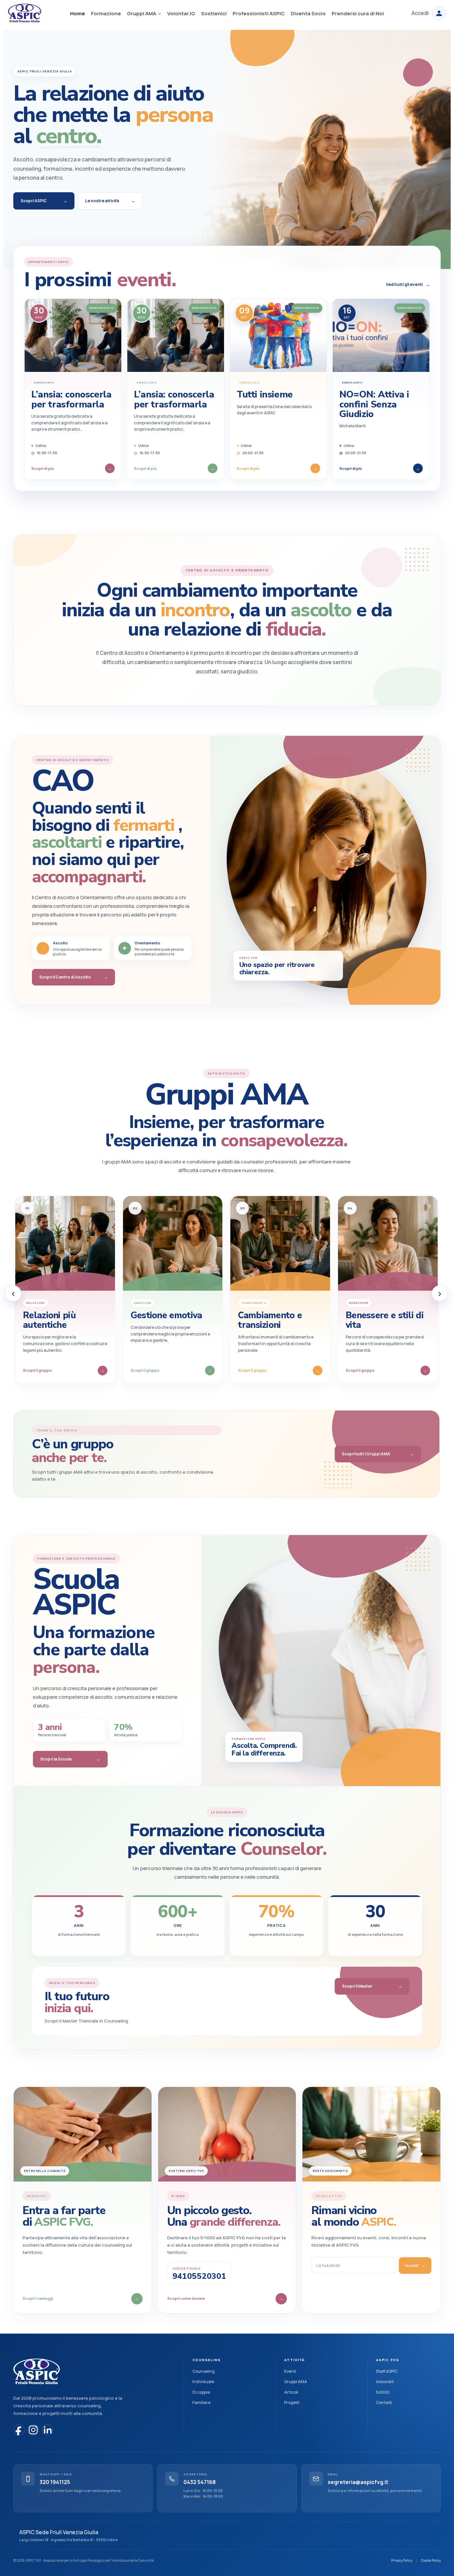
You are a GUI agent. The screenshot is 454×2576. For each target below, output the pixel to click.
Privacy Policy (402, 2560)
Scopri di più (71, 468)
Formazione (106, 13)
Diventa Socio (308, 13)
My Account (439, 13)
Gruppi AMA (296, 2382)
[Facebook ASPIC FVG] (19, 2430)
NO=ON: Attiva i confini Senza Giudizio (374, 404)
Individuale (203, 2382)
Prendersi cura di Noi (358, 13)
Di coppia (201, 2392)
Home (78, 13)
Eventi (290, 2371)
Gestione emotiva (166, 1315)
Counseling (204, 2371)
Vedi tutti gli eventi (408, 284)
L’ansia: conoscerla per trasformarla (71, 399)
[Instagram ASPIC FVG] (33, 2430)
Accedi (420, 13)
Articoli (291, 2392)
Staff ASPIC (387, 2371)
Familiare (201, 2403)
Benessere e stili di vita (385, 1320)
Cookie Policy (431, 2560)
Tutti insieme (265, 394)
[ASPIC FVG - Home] (37, 2372)
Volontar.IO (181, 13)
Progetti (292, 2403)
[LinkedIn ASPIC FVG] (48, 2430)
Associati (385, 2382)
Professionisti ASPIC (259, 13)
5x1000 (383, 2392)
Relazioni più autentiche (49, 1320)
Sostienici (214, 13)
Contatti (384, 2403)
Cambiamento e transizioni (270, 1320)
